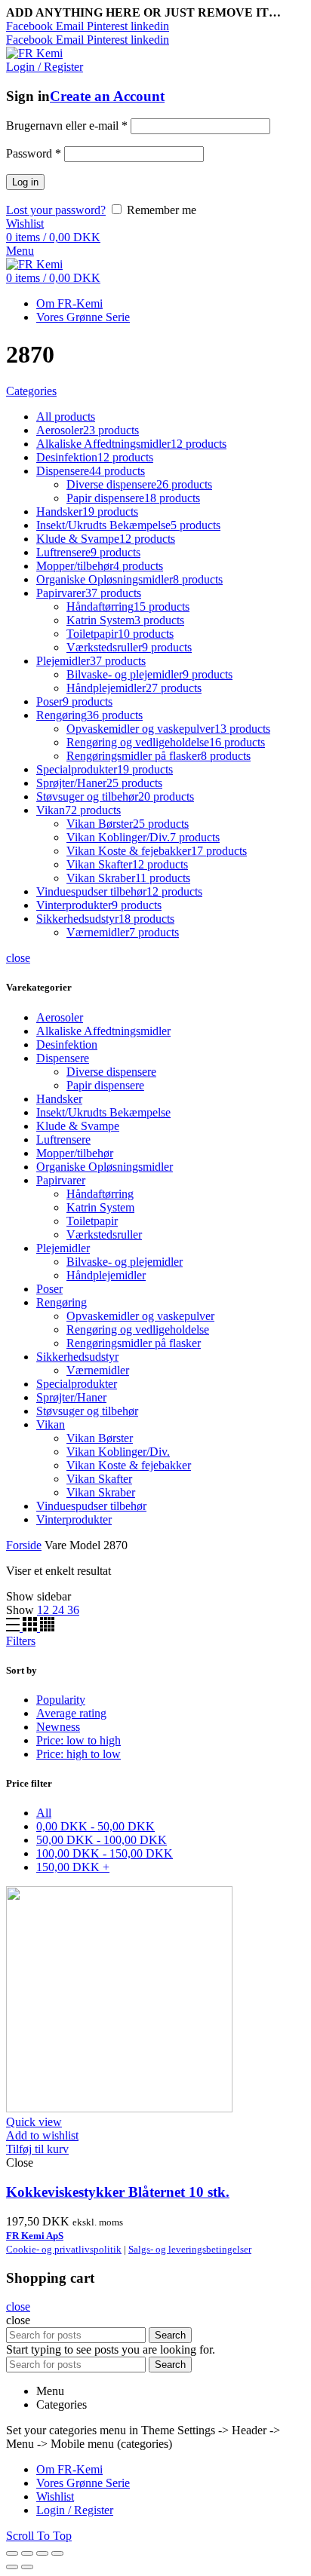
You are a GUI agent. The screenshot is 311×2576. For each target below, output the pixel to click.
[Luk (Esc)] (12, 2553)
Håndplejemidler (106, 1275)
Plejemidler (63, 1248)
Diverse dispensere (111, 1072)
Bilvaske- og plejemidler (125, 1262)
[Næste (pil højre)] (27, 2567)
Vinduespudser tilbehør (91, 1506)
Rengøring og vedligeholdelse (138, 1329)
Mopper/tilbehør (75, 1153)
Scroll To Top (39, 2536)
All (44, 1813)
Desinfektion (67, 1044)
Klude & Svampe (78, 1126)
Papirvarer (61, 1180)
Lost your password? (56, 210)
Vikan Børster (100, 1438)
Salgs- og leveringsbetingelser (190, 2249)
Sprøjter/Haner (71, 1397)
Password (34, 153)
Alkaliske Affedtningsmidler (103, 1031)
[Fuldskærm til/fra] (42, 2553)
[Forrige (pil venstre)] (12, 2567)
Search (170, 2335)
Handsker (59, 1099)
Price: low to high (79, 1740)
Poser (49, 1289)
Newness (58, 1727)
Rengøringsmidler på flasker (134, 1343)
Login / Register (75, 2510)
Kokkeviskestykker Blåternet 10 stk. (118, 2192)
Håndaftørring (100, 1194)
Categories (31, 391)
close (18, 958)
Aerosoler (60, 1017)
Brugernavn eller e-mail (67, 126)
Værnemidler (98, 1370)
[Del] (27, 2553)
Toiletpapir (92, 1221)
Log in (25, 182)
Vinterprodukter (74, 1519)
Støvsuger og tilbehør (87, 1411)
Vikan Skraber (101, 1492)
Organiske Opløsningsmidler (105, 1167)
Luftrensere (63, 1139)
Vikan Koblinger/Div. (118, 1452)
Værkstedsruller (104, 1234)
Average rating (71, 1713)
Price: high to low (79, 1754)
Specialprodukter (77, 1384)
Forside (24, 1545)
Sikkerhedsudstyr (77, 1357)
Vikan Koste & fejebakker (129, 1465)
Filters (21, 1641)
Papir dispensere (105, 1085)
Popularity (61, 1700)
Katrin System (100, 1207)
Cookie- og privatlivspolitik (64, 2249)
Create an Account (107, 96)
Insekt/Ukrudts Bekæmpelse (103, 1112)
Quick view (34, 2122)
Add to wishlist (42, 2135)
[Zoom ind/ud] (57, 2553)
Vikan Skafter (99, 1479)
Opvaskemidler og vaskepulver (140, 1316)
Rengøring (62, 1302)
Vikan (51, 1424)
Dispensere (63, 1058)
